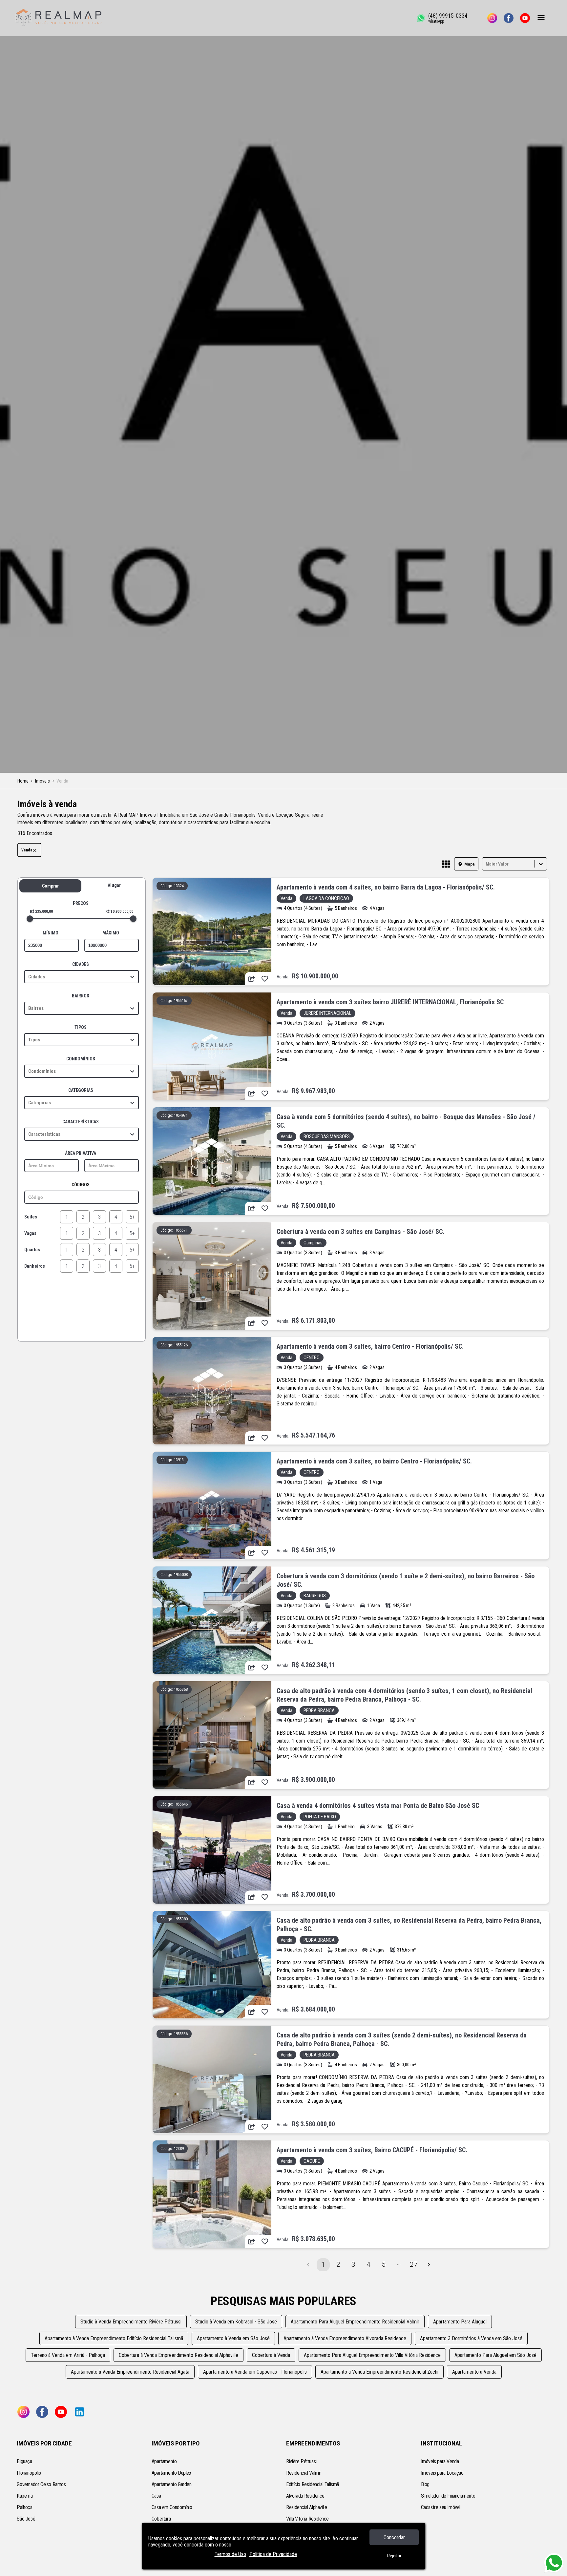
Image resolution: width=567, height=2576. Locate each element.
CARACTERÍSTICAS (81, 1122)
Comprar (50, 886)
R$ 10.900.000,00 (119, 911)
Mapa (470, 864)
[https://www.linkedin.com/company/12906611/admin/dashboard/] (80, 2412)
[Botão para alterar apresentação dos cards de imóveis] (446, 865)
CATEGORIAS (81, 1090)
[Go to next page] (429, 2265)
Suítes (31, 1217)
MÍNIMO (51, 933)
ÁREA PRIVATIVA (81, 1153)
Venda (27, 850)
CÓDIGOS (81, 1185)
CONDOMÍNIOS (81, 1059)
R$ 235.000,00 (41, 911)
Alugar (114, 885)
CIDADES (81, 964)
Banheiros (35, 1266)
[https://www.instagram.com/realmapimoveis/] (492, 18)
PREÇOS (81, 903)
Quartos (32, 1250)
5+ (132, 1217)
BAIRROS (81, 996)
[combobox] (486, 864)
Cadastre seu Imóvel (441, 2507)
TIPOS (81, 1027)
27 (414, 2264)
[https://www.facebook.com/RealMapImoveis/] (509, 18)
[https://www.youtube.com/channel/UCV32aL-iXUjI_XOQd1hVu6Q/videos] (525, 18)
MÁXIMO (111, 933)
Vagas (30, 1233)
